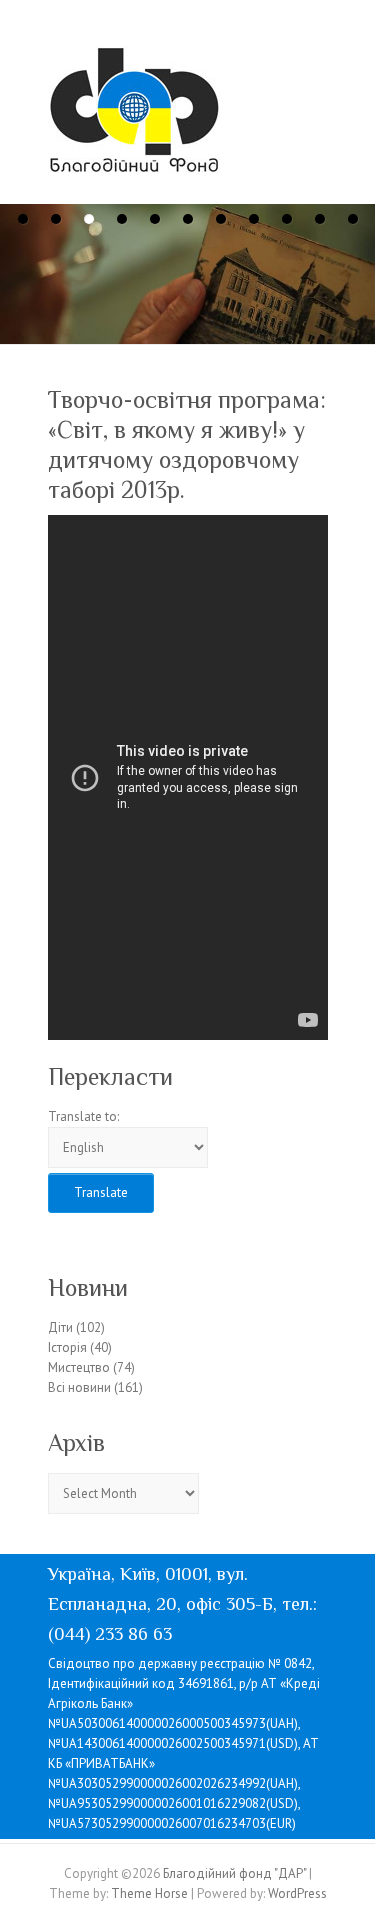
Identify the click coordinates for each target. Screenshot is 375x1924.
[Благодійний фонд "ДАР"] (134, 114)
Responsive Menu (316, 65)
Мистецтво (79, 1367)
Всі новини (79, 1387)
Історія (67, 1347)
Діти (60, 1327)
